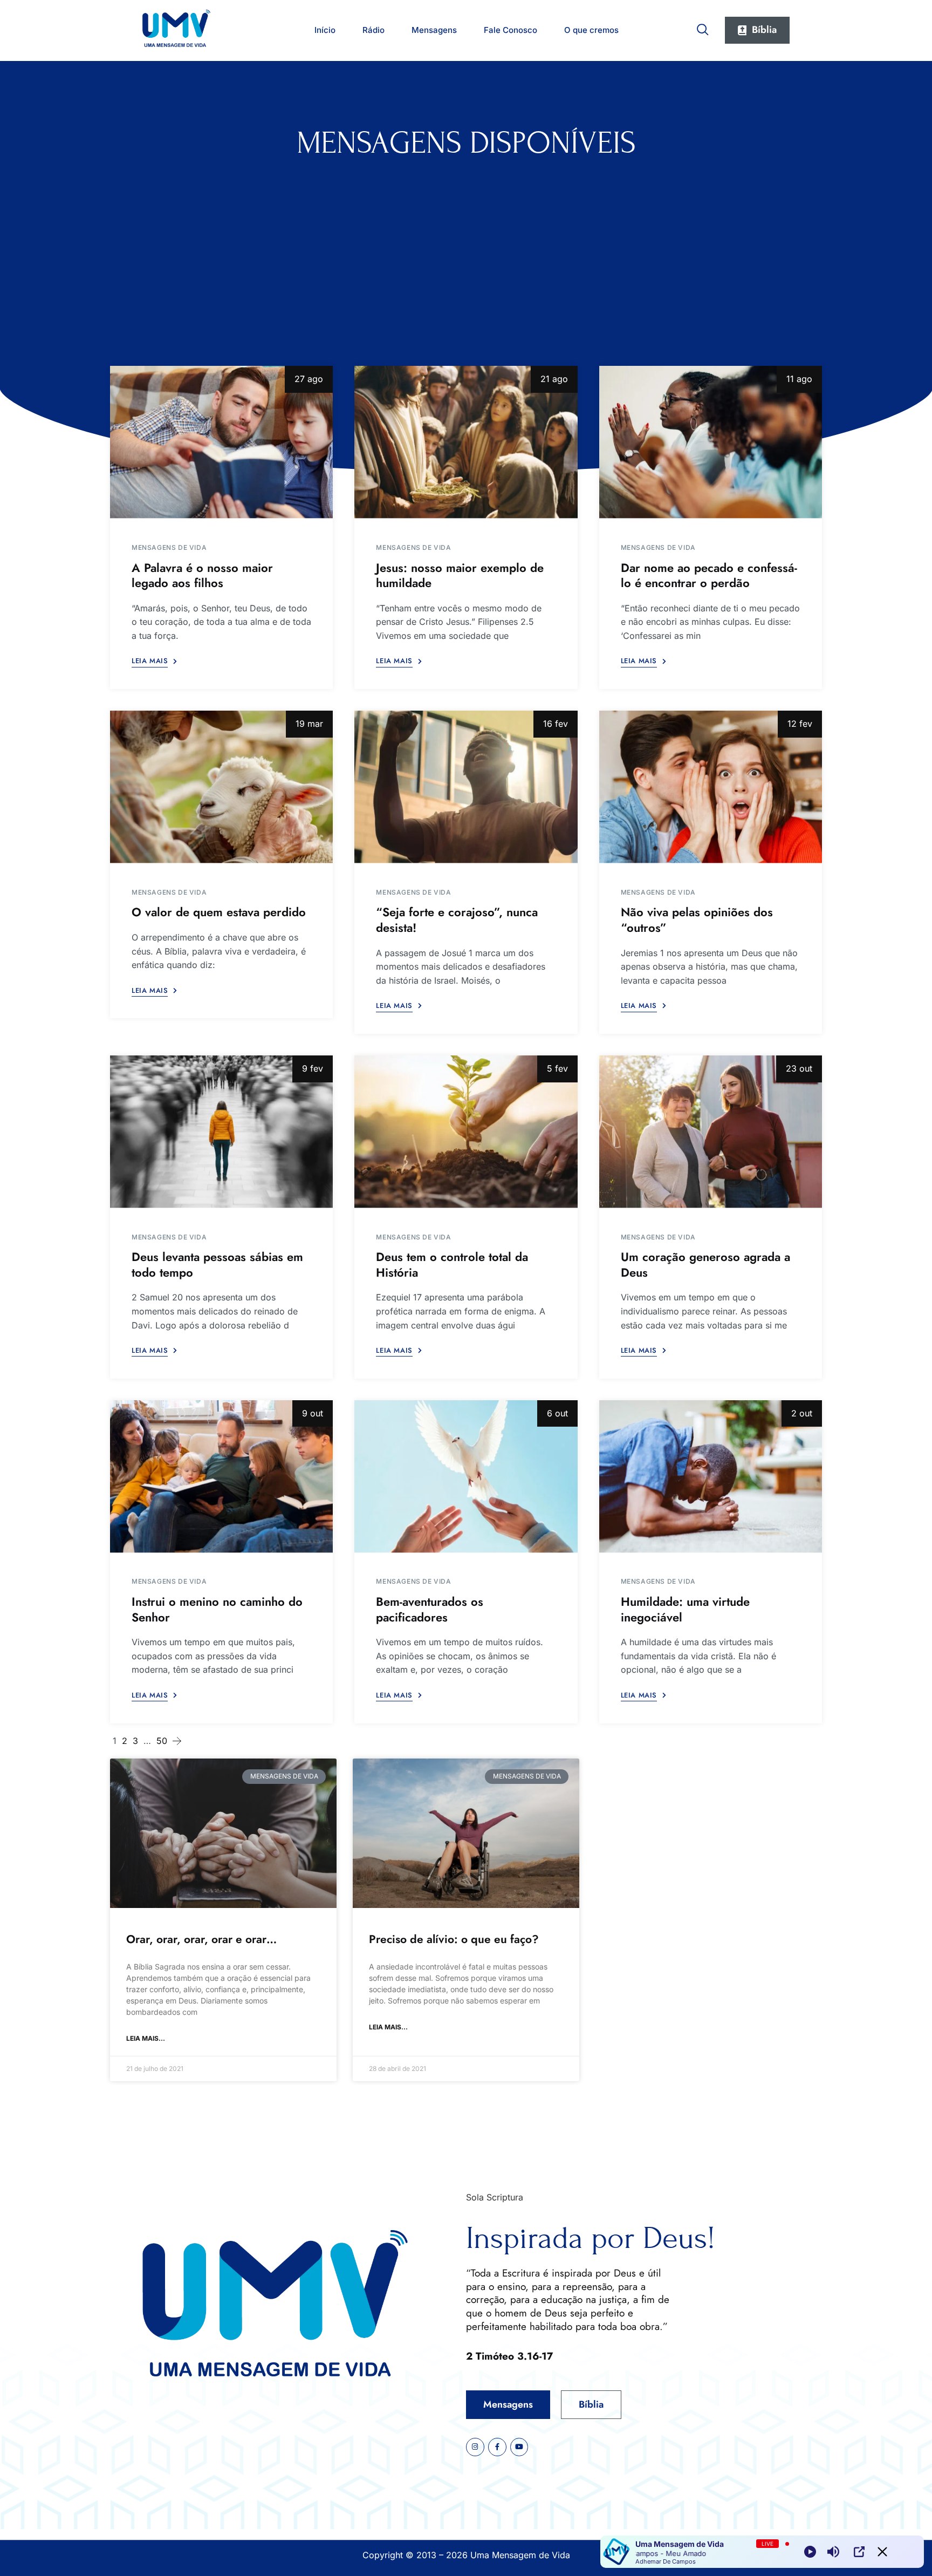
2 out (802, 1413)
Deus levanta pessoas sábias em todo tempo (217, 1265)
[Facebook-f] (497, 2447)
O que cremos (591, 30)
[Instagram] (475, 2447)
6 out (557, 1413)
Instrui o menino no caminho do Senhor (217, 1609)
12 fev (800, 724)
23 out (799, 1068)
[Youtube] (519, 2447)
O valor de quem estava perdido (219, 912)
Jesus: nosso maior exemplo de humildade (460, 575)
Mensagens (434, 30)
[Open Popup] (859, 2552)
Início (325, 30)
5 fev (557, 1068)
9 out (313, 1413)
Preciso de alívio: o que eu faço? (454, 1939)
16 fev (556, 724)
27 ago (309, 379)
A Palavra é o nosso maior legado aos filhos (202, 575)
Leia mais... (146, 2038)
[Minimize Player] (882, 2552)
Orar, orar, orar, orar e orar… (201, 1939)
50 (162, 1741)
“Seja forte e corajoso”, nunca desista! (457, 920)
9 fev (313, 1068)
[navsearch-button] (703, 28)
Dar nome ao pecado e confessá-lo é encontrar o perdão (709, 575)
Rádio (374, 30)
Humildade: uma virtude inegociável (685, 1609)
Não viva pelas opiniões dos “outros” (697, 920)
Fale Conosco (510, 30)
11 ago (799, 379)
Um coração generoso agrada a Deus (705, 1265)
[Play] (810, 2552)
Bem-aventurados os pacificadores (430, 1609)
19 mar (309, 724)
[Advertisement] (466, 242)
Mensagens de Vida (169, 547)
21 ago (554, 379)
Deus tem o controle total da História (452, 1265)
